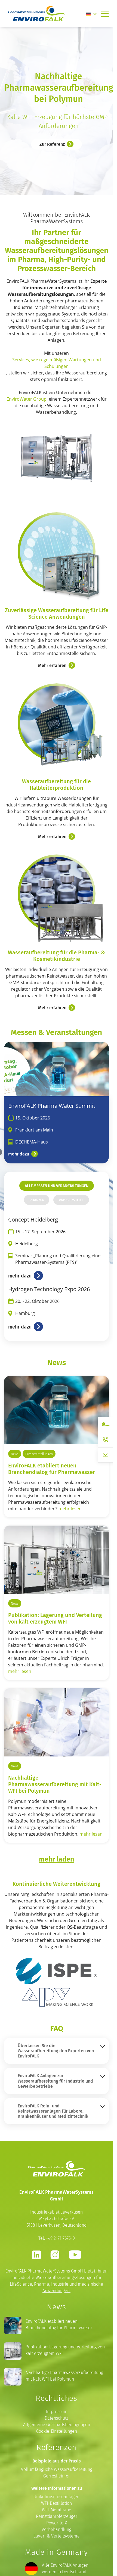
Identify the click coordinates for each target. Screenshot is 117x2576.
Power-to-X (57, 2523)
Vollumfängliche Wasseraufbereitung (57, 2469)
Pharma (37, 1200)
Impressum (57, 2412)
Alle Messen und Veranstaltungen (57, 1186)
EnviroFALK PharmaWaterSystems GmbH (44, 2271)
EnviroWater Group (27, 399)
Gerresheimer (57, 2476)
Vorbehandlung (56, 2529)
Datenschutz (56, 2418)
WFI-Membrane (57, 2510)
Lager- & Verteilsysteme (57, 2536)
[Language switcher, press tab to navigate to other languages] (91, 14)
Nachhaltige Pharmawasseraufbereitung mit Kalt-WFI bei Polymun (64, 2376)
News (15, 1454)
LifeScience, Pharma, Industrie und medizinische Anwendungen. (56, 2287)
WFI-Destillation (56, 2503)
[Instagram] (55, 2255)
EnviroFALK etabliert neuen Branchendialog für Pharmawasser (52, 1469)
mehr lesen (70, 1509)
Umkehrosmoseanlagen (56, 2497)
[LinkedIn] (36, 2255)
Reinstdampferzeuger (57, 2516)
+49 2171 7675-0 (60, 2238)
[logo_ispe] (57, 1971)
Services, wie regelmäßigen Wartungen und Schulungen (57, 363)
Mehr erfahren (52, 665)
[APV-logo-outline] (57, 1997)
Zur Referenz (52, 144)
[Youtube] (75, 2255)
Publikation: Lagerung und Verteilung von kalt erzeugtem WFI (55, 1618)
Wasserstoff (71, 1200)
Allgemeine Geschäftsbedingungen (57, 2425)
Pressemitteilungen (39, 1454)
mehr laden (56, 1859)
